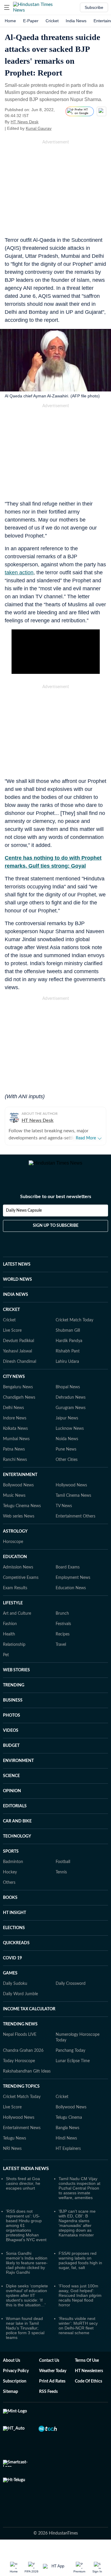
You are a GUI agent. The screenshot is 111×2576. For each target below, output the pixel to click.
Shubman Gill (68, 1337)
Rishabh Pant (68, 1358)
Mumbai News (16, 1446)
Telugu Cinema (69, 2124)
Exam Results (15, 1595)
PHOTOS (12, 1722)
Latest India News (26, 2175)
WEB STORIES (16, 1677)
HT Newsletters (89, 2378)
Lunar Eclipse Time (73, 2068)
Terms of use (87, 2367)
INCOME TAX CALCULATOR (29, 2016)
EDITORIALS (15, 1813)
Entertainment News (22, 2135)
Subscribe (94, 7)
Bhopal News (68, 1394)
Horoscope (13, 1549)
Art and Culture (17, 1620)
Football (63, 1869)
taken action (19, 573)
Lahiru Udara (67, 1368)
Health (9, 1641)
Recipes (63, 1641)
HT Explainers (68, 2156)
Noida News (67, 1446)
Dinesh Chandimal (20, 1368)
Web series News (19, 1523)
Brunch (62, 1620)
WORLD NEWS (17, 1286)
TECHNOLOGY (17, 1843)
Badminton (13, 1869)
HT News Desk (25, 122)
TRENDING (14, 1692)
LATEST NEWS (17, 1271)
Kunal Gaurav (39, 128)
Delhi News (13, 1415)
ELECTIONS (14, 1935)
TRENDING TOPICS (21, 2093)
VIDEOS (11, 1737)
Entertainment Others (75, 1523)
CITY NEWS (14, 1384)
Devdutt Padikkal (18, 1348)
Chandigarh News (19, 1404)
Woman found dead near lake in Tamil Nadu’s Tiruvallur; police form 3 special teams (25, 2335)
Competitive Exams (21, 1584)
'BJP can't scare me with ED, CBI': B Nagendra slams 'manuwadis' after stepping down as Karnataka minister (77, 2230)
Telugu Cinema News (22, 1513)
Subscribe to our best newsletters (56, 1203)
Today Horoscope (19, 2068)
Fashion (10, 1631)
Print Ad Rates (52, 2388)
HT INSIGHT (15, 1920)
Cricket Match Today (74, 1327)
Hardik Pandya (69, 1348)
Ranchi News (15, 1467)
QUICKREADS (16, 1950)
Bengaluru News (18, 1394)
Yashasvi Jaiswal (17, 1358)
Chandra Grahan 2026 (23, 2057)
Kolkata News (15, 1435)
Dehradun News (71, 1404)
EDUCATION (15, 1564)
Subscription (15, 2388)
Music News (14, 1502)
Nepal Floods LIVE (20, 2041)
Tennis (61, 1879)
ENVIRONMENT (18, 1768)
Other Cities (67, 1467)
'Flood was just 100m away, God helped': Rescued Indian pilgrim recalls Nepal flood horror (80, 2302)
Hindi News (66, 2145)
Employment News (73, 1584)
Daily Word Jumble (20, 2001)
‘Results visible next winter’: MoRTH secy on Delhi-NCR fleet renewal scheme (78, 2332)
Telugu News (15, 2145)
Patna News (14, 1456)
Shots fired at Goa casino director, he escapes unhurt (23, 2190)
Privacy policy (16, 2378)
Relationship (14, 1651)
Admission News (18, 1574)
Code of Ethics (89, 2388)
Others (9, 1889)
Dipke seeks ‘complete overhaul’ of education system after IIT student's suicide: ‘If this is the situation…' (27, 2302)
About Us (12, 2367)
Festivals (63, 1631)
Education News (71, 1595)
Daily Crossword (71, 1990)
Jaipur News (67, 1425)
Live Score (12, 1337)
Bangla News (67, 2135)
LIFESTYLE (13, 1610)
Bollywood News (18, 1492)
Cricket (52, 21)
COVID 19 (12, 1965)
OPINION (12, 1798)
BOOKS (10, 1905)
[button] (7, 7)
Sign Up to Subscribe (56, 1232)
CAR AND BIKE (17, 1828)
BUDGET (11, 1752)
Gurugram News (71, 1415)
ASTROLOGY (15, 1538)
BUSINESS (13, 1707)
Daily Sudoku (15, 1990)
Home (10, 21)
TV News (64, 1513)
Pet (6, 1662)
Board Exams (68, 1574)
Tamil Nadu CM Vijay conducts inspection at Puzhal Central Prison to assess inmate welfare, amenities (79, 2195)
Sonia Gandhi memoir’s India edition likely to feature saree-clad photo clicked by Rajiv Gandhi (27, 2270)
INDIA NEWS (16, 1301)
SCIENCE (11, 1783)
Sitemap (11, 2398)
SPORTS (11, 1858)
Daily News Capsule (24, 1217)
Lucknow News (70, 1435)
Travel (61, 1651)
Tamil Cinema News (73, 1502)
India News (76, 21)
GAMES (10, 1980)
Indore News (15, 1425)
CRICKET (11, 1317)
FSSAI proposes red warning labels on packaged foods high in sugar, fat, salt (80, 2267)
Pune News (66, 1456)
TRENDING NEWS (20, 2031)
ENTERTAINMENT (20, 1482)
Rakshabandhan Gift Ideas (27, 2078)
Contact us (49, 2367)
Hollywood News (71, 1492)
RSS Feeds (48, 2398)
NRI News (12, 2156)
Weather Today (53, 2378)
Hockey (10, 1879)
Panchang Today (70, 2057)
